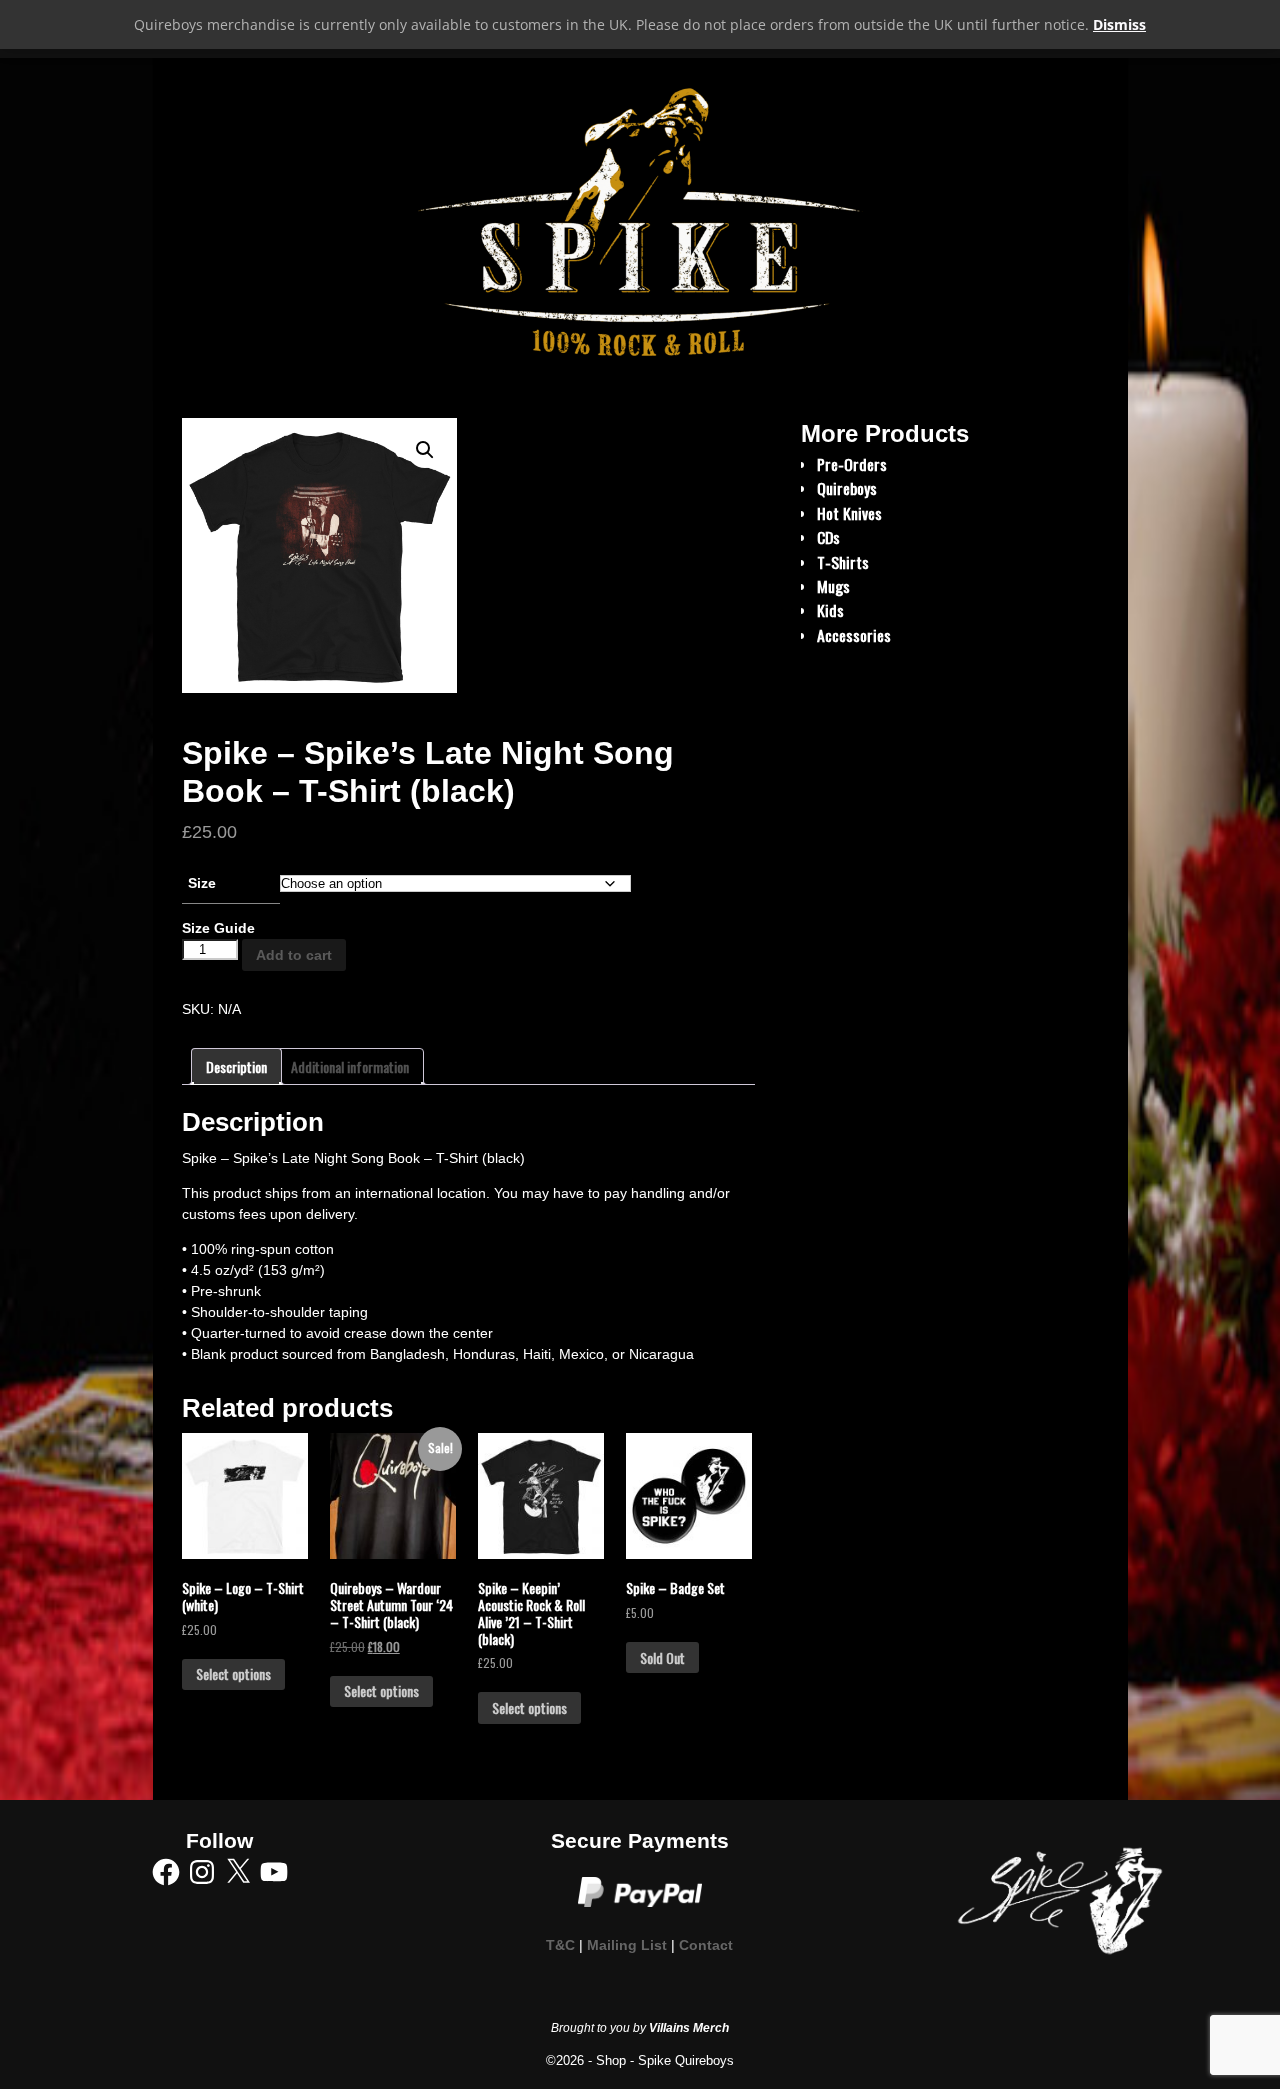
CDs (828, 537)
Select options (233, 1673)
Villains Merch (689, 2028)
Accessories (854, 635)
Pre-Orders (852, 464)
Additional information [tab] (350, 1066)
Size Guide (218, 928)
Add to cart (294, 955)
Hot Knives (849, 513)
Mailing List (627, 1945)
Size (202, 883)
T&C (560, 1945)
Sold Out (662, 1657)
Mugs (833, 586)
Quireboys (847, 488)
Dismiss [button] (1119, 24)
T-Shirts (843, 562)
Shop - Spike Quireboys (665, 2060)
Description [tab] (236, 1066)
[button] (425, 450)
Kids (830, 610)
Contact (706, 1945)
